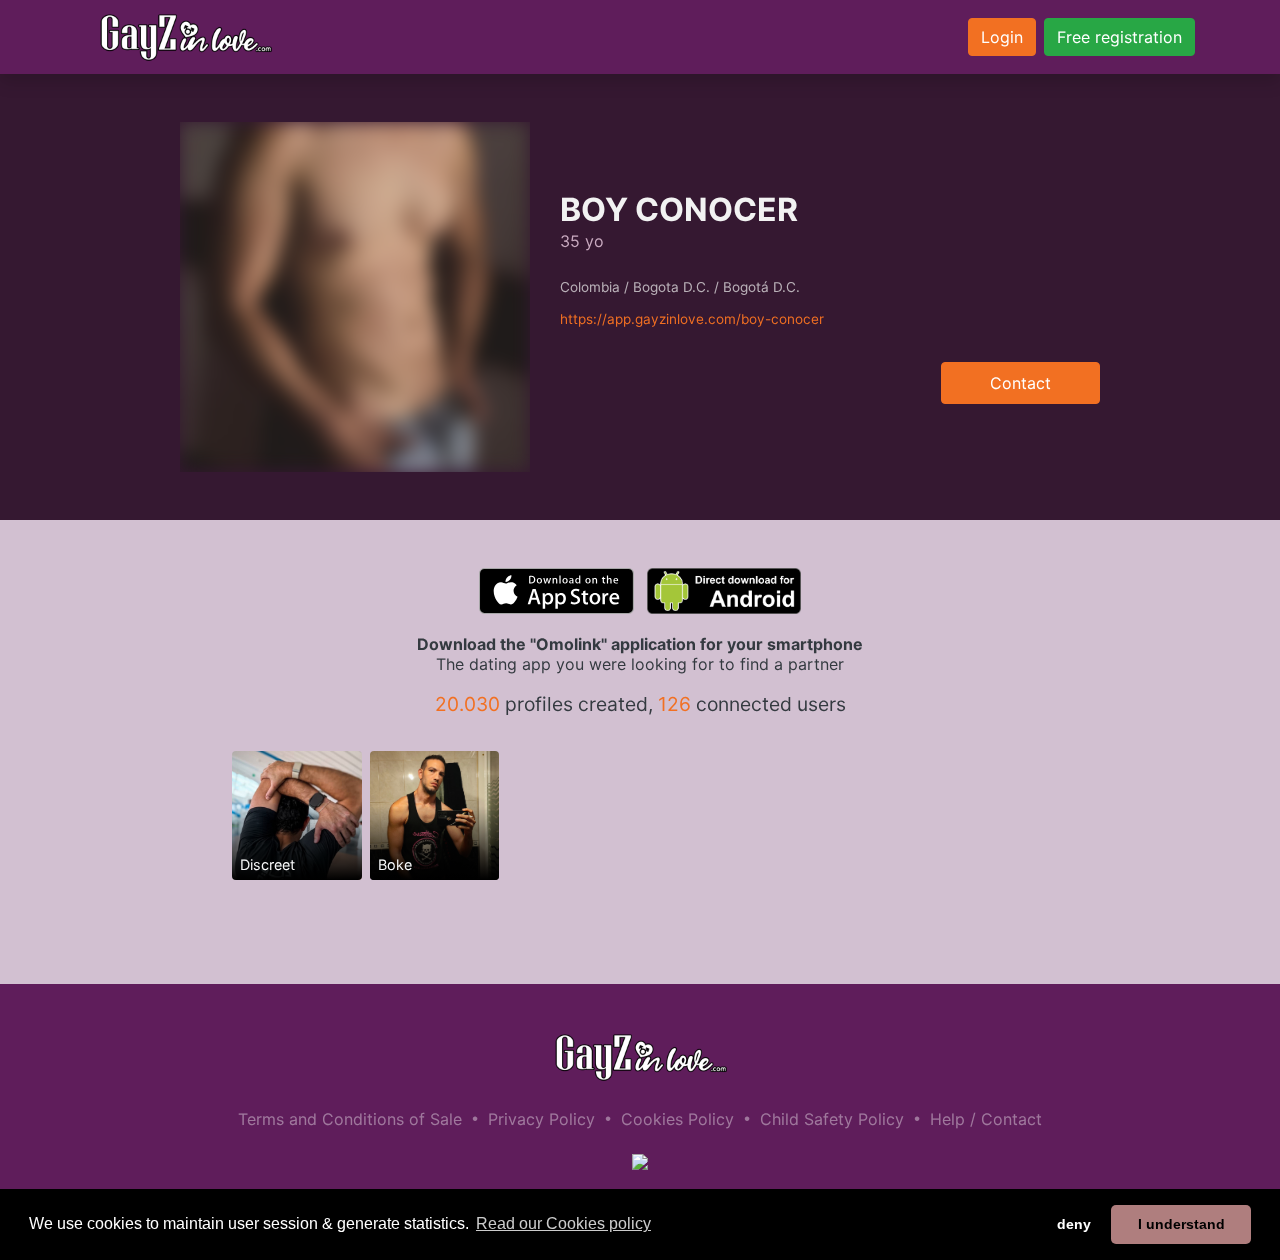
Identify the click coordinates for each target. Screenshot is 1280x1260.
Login (1002, 37)
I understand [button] (1181, 1224)
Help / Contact (986, 1119)
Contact (1020, 383)
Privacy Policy (541, 1119)
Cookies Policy (677, 1119)
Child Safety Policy (832, 1119)
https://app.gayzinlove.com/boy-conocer (692, 319)
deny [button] (1074, 1224)
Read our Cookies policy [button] (563, 1223)
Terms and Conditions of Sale (350, 1119)
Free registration (1119, 37)
